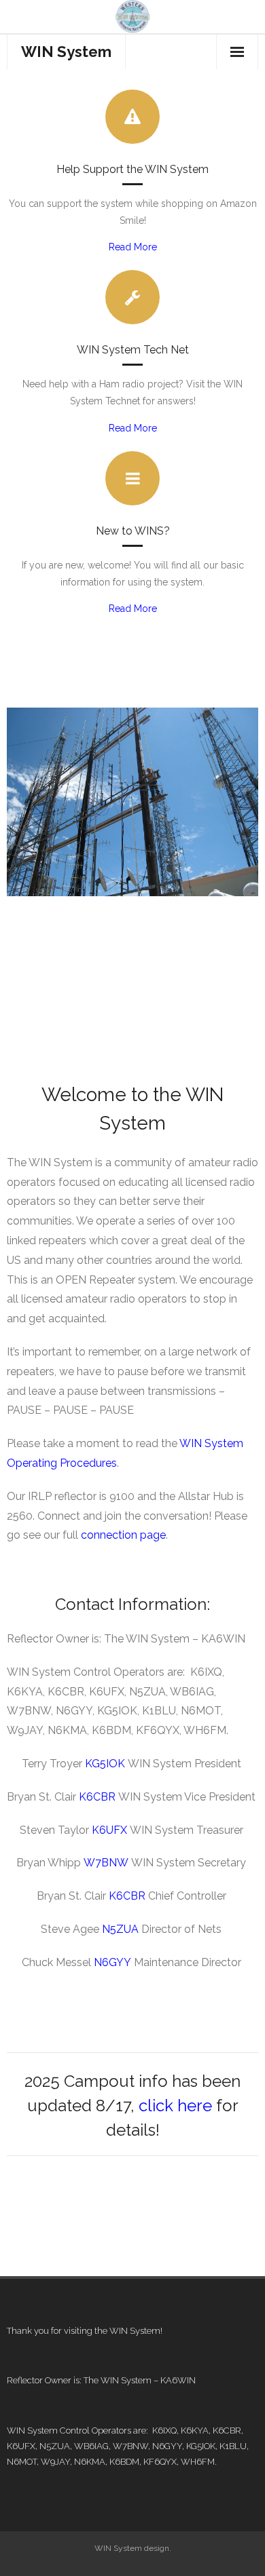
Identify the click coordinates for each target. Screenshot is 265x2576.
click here (175, 2106)
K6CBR (97, 1797)
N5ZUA (120, 1929)
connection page (123, 1535)
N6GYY (112, 1962)
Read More (133, 247)
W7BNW (106, 1863)
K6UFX (109, 1830)
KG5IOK (105, 1764)
